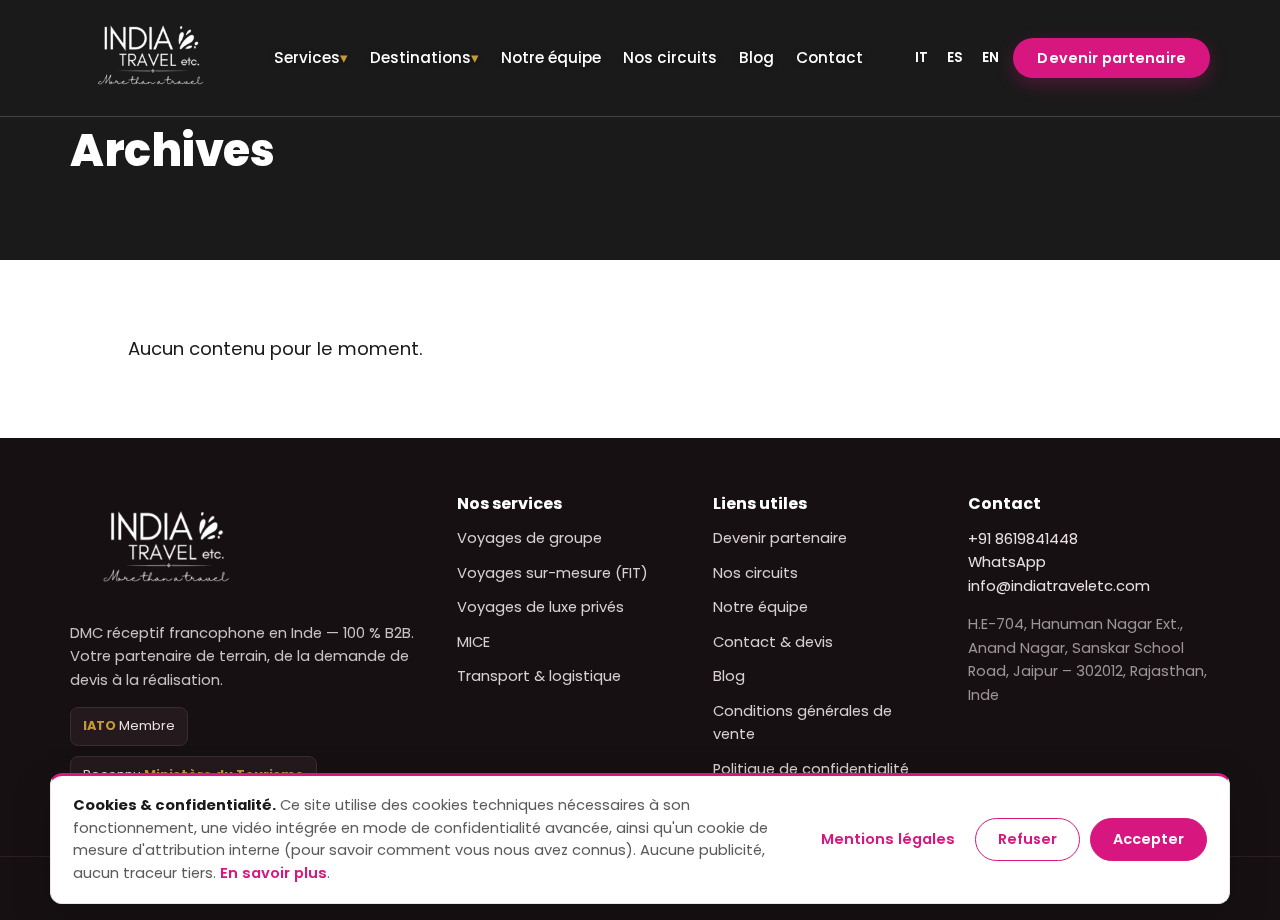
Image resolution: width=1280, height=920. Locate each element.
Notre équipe (551, 58)
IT (921, 57)
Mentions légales (888, 839)
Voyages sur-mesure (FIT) (552, 573)
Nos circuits (670, 58)
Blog (756, 58)
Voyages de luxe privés (540, 607)
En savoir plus (273, 873)
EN (990, 57)
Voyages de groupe (529, 538)
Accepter (1148, 839)
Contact (829, 58)
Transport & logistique (539, 676)
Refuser (1027, 839)
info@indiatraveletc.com (1059, 586)
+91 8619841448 (1023, 539)
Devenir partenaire (1111, 58)
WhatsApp (1007, 562)
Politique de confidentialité (811, 769)
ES (955, 57)
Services (307, 58)
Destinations (420, 58)
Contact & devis (773, 642)
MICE (473, 642)
